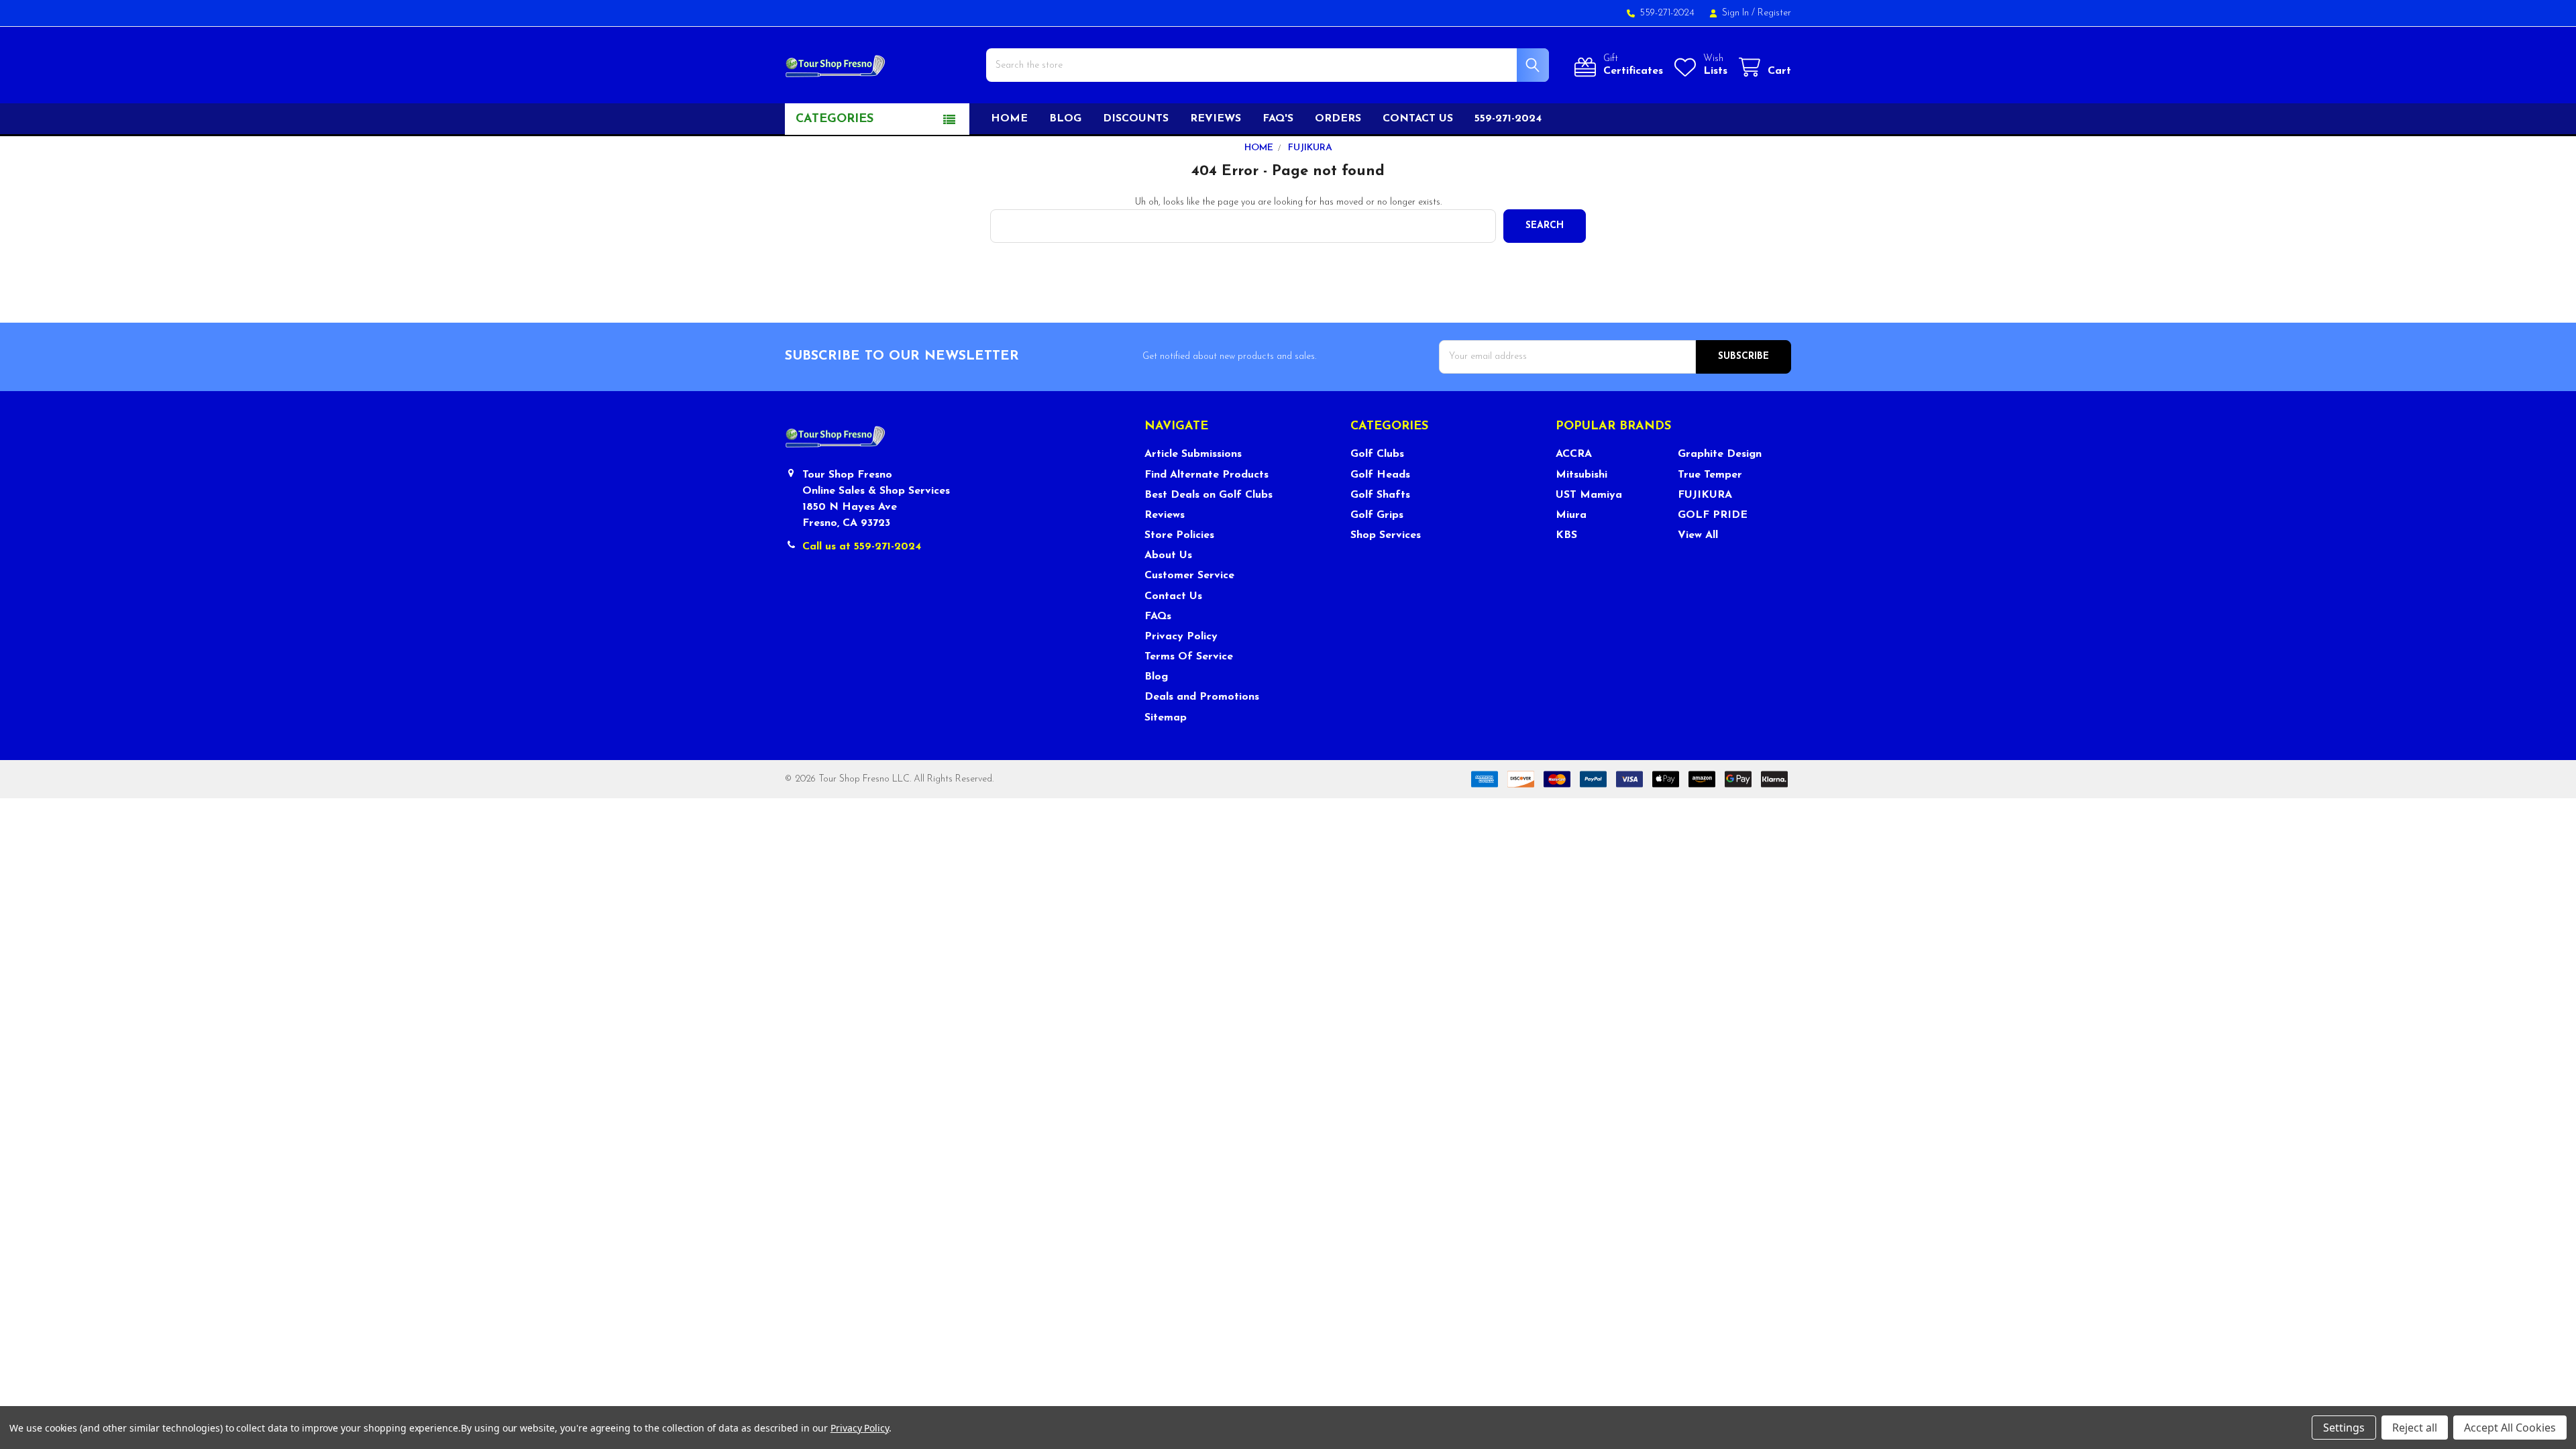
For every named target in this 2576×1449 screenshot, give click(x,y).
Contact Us (1173, 596)
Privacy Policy (1181, 637)
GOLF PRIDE (1713, 515)
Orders (1338, 119)
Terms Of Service (1189, 657)
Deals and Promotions (1202, 697)
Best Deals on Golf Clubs (1209, 495)
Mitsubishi (1581, 475)
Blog (1065, 119)
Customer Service (1189, 576)
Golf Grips (1377, 515)
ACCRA (1574, 454)
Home (1009, 119)
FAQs (1158, 616)
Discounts (1136, 119)
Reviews (1216, 119)
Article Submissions (1193, 454)
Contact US (1418, 119)
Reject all (2415, 1428)
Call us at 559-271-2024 (862, 547)
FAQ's (1278, 119)
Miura (1571, 515)
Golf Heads (1380, 475)
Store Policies (1179, 535)
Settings (2344, 1428)
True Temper (1710, 475)
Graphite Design (1720, 454)
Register (1774, 13)
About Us (1168, 555)
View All (1698, 535)
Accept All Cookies (2510, 1428)
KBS (1566, 535)
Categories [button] (835, 119)
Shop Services (1386, 535)
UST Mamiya (1589, 495)
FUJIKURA (1705, 495)
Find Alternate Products (1206, 475)
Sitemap (1166, 718)
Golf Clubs (1377, 454)
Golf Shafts (1380, 495)
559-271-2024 (1508, 119)
